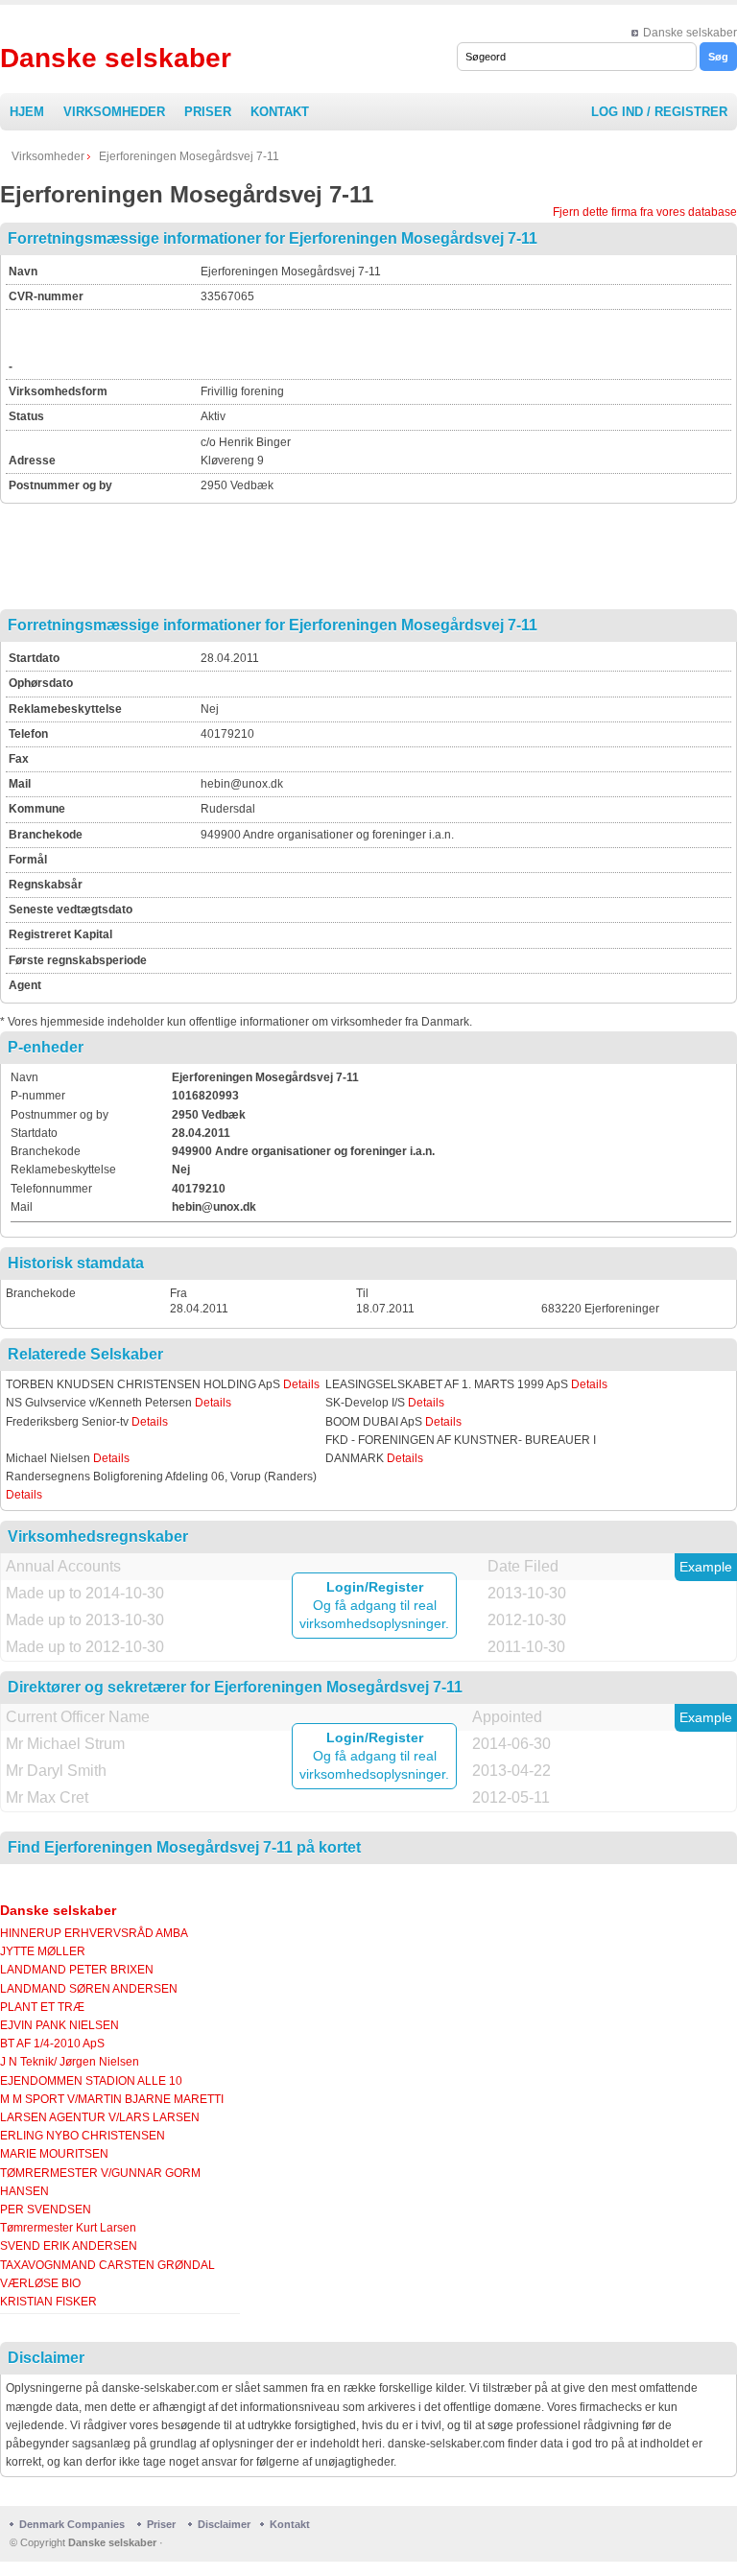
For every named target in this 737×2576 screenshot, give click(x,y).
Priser (208, 112)
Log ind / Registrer (659, 112)
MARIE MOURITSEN (54, 2154)
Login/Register (375, 1587)
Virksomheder (114, 112)
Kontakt (280, 112)
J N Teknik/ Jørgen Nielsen (70, 2062)
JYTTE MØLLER (43, 1951)
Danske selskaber (690, 33)
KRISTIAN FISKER (48, 2302)
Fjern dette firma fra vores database (645, 212)
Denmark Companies (73, 2524)
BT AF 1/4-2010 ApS (52, 2044)
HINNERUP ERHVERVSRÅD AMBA (94, 1933)
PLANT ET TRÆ (42, 2007)
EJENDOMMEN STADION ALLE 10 (91, 2081)
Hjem (27, 112)
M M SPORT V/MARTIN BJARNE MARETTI (112, 2099)
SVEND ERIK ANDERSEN (69, 2246)
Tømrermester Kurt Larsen (68, 2228)
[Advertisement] (425, 342)
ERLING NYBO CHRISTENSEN (83, 2136)
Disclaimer (224, 2524)
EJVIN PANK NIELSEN (59, 2025)
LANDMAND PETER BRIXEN (77, 1970)
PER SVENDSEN (46, 2210)
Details (301, 1384)
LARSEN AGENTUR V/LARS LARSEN (100, 2117)
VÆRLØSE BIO (40, 2283)
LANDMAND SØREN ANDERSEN (89, 1989)
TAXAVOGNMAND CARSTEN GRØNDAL (107, 2265)
